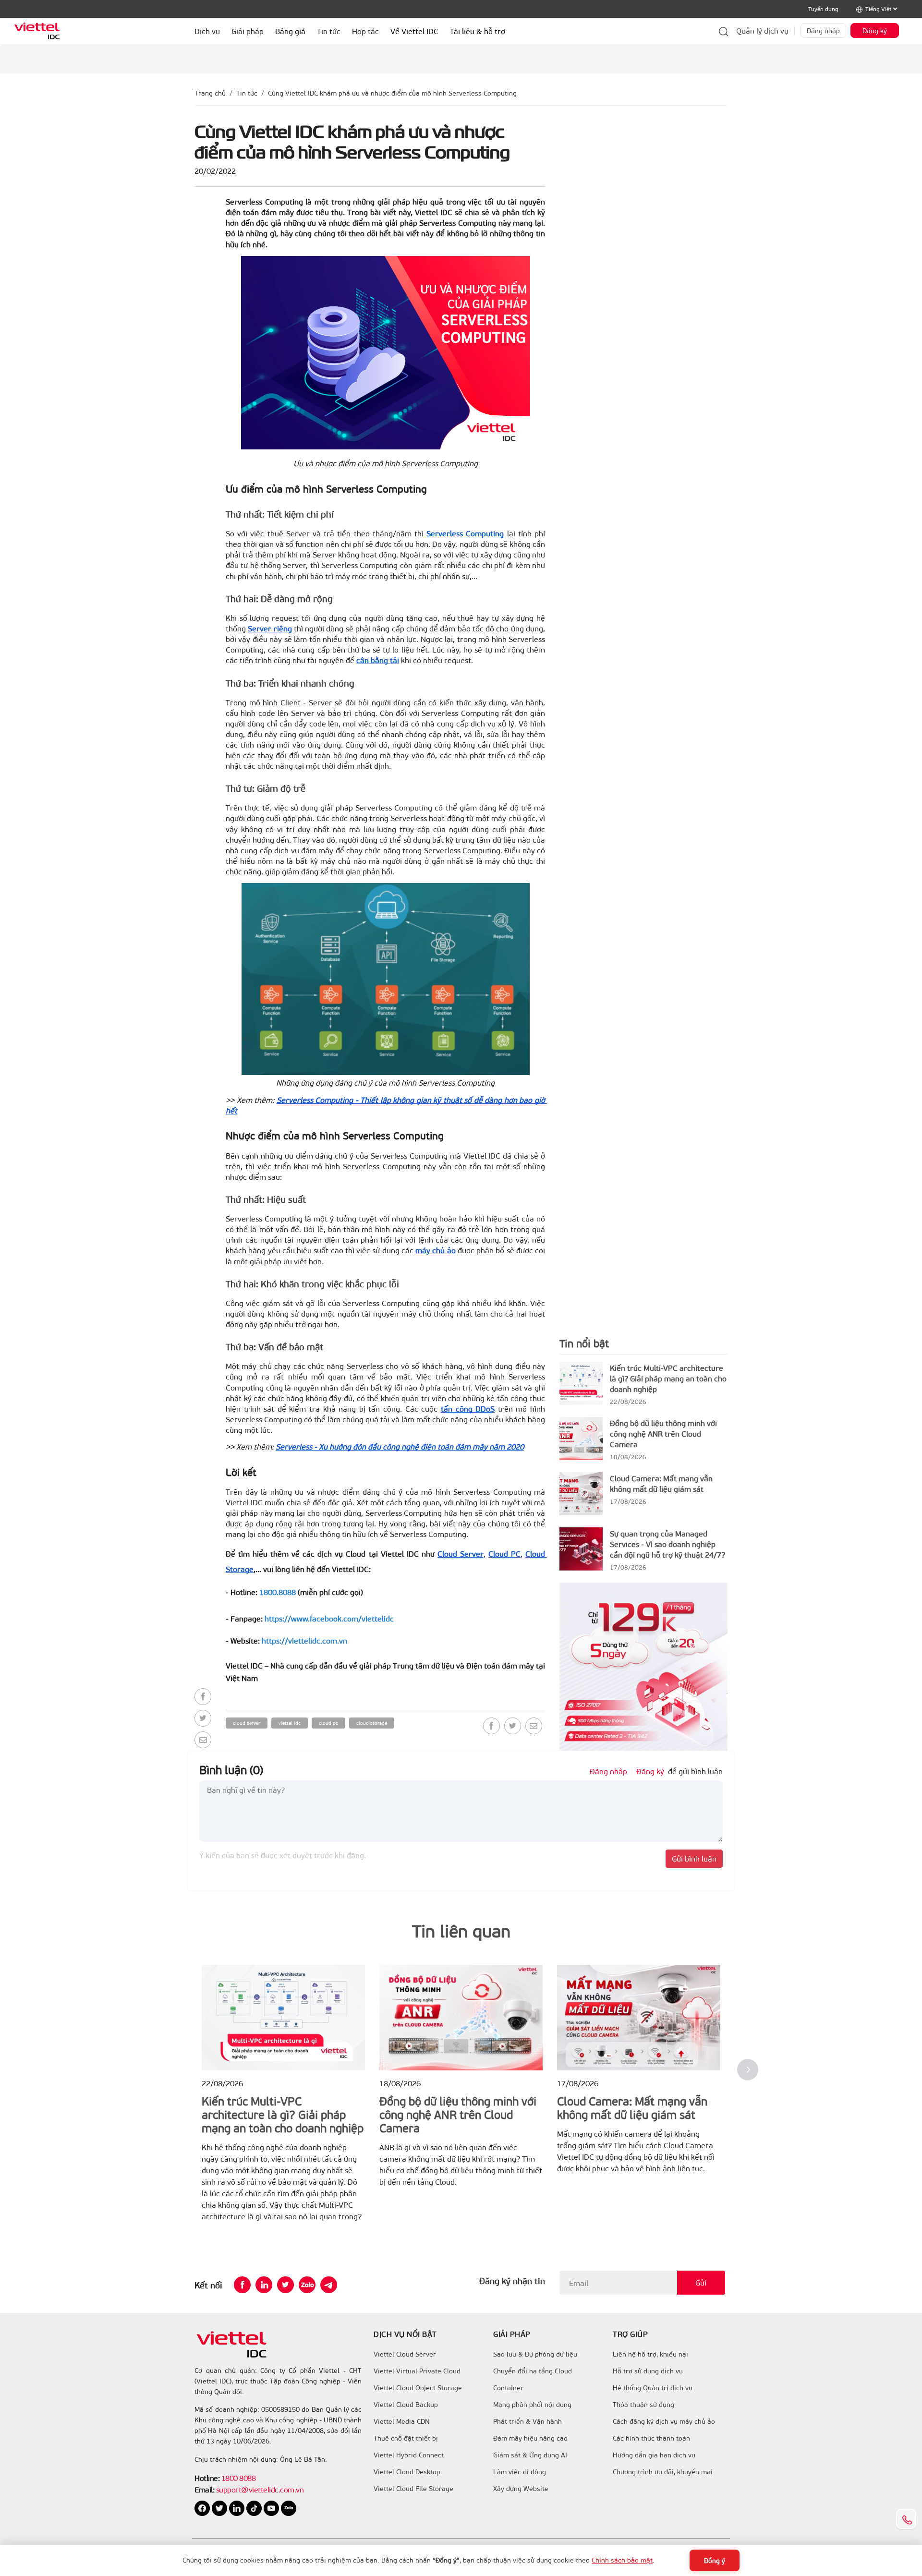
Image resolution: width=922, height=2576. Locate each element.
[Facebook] (203, 1697)
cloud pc (328, 1723)
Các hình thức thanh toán (651, 2438)
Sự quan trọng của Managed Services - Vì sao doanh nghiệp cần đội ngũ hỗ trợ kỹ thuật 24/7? (667, 1544)
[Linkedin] (264, 2285)
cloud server (247, 1723)
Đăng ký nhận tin (512, 2281)
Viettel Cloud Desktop (407, 2472)
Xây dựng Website (521, 2489)
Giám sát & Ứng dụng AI (530, 2455)
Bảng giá (290, 31)
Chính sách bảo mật (622, 2560)
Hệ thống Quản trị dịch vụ (653, 2388)
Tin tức (247, 93)
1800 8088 (239, 2478)
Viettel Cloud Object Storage (418, 2388)
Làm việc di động (520, 2472)
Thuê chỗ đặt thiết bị (406, 2438)
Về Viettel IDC (414, 31)
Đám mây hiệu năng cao (530, 2438)
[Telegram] (329, 2285)
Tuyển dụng (823, 9)
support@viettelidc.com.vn (259, 2489)
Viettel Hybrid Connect (409, 2455)
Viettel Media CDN (402, 2421)
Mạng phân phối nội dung (532, 2405)
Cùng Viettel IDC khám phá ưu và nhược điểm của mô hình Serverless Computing (392, 93)
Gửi (701, 2282)
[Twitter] (203, 1718)
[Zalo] (307, 2285)
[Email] (203, 1740)
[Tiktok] (255, 2508)
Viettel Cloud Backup (406, 2405)
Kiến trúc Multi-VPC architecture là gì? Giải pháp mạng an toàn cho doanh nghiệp (668, 1378)
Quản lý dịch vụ (762, 30)
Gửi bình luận (694, 1858)
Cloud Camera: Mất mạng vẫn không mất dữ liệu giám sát (661, 1483)
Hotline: (207, 2478)
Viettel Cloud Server (405, 2354)
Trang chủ (210, 93)
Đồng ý (715, 2560)
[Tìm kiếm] (724, 31)
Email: (204, 2489)
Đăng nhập (823, 30)
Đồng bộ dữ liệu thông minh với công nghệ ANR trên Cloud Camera (663, 1433)
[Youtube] (272, 2508)
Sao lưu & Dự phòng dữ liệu (535, 2354)
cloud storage (372, 1723)
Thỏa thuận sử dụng (643, 2405)
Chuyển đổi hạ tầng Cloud (533, 2371)
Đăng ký (875, 30)
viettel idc (290, 1723)
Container (508, 2388)
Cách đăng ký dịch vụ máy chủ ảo (664, 2421)
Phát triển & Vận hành (528, 2421)
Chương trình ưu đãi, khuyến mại (663, 2472)
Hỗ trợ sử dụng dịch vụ (648, 2371)
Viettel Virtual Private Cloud (417, 2371)
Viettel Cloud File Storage (413, 2489)
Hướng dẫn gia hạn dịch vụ (654, 2455)
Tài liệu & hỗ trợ (478, 31)
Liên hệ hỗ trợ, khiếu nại (650, 2354)
